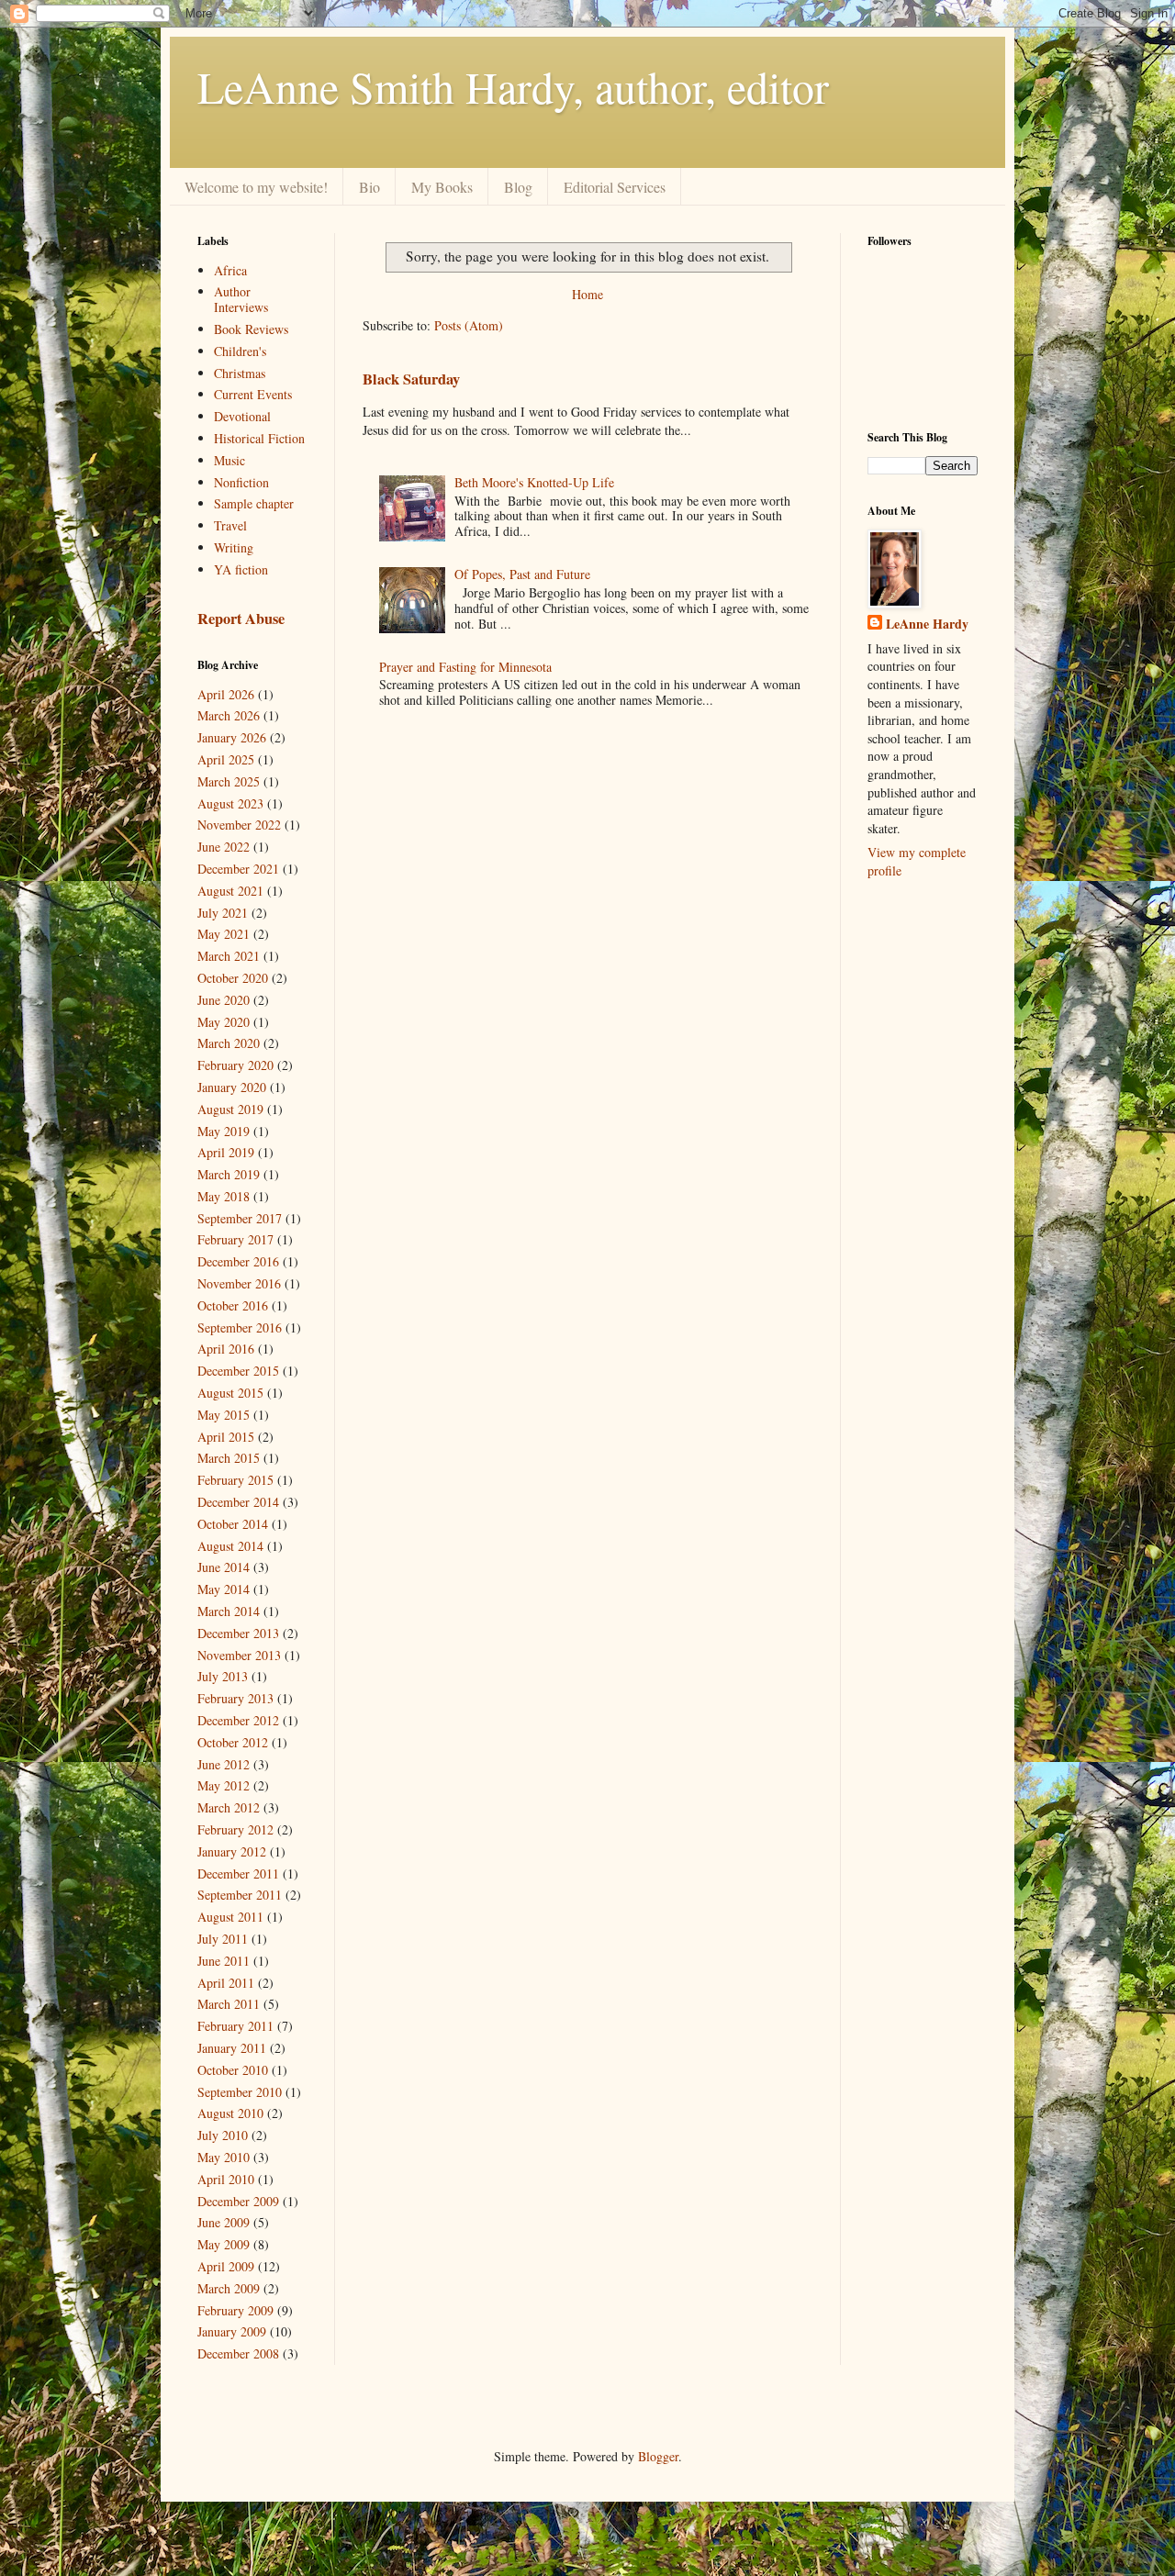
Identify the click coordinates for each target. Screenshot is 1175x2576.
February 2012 (235, 1829)
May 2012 (224, 1785)
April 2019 (226, 1152)
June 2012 (224, 1764)
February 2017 (235, 1239)
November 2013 (239, 1655)
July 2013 (223, 1676)
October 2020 (233, 978)
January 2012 (232, 1851)
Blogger (658, 2456)
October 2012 (233, 1742)
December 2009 (238, 2201)
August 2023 (230, 803)
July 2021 (223, 913)
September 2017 (240, 1218)
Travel (230, 525)
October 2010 (233, 2070)
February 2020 (235, 1065)
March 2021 (229, 956)
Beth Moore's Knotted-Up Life (534, 482)
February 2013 (235, 1698)
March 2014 (229, 1611)
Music (229, 460)
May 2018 (224, 1196)
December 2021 (238, 869)
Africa (230, 270)
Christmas (240, 373)
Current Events (253, 394)
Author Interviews (241, 299)
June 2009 (224, 2222)
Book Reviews (251, 329)
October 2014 (233, 1524)
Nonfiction (241, 482)
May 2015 (224, 1415)
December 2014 (238, 1502)
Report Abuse (241, 619)
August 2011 (230, 1917)
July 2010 (223, 2135)
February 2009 (235, 2310)
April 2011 (226, 1983)
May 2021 (224, 934)
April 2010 (226, 2179)
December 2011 (238, 1873)
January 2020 (232, 1087)
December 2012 (238, 1720)
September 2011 (240, 1895)
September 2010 (240, 2092)
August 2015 (230, 1393)
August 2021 (230, 891)
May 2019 (224, 1131)
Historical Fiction (259, 438)
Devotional (242, 416)
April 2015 (226, 1437)
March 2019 (229, 1174)
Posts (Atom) (469, 325)
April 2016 (226, 1349)
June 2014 (224, 1567)
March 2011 (229, 2004)
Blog (518, 187)
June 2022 (224, 847)
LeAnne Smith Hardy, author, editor (513, 86)
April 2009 (226, 2266)
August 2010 (230, 2113)
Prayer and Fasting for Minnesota (465, 667)
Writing (234, 547)
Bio (369, 187)
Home (587, 294)
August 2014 (230, 1546)
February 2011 (235, 2026)
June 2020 (224, 1000)
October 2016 (233, 1305)
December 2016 (238, 1261)
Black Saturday (411, 379)
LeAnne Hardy (927, 624)
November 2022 (239, 825)
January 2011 (232, 2048)
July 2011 (223, 1939)
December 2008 (238, 2353)
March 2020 (229, 1043)
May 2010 (224, 2157)
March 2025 (229, 781)
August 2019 (230, 1109)
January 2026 (232, 737)
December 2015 (238, 1371)
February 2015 (235, 1480)
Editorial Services (615, 187)
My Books (442, 187)
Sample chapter (254, 503)
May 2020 (224, 1022)
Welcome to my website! (256, 187)
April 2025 (226, 759)
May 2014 (224, 1589)
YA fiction (241, 569)
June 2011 (224, 1961)
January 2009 (232, 2331)
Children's (240, 351)
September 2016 (240, 1327)
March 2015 (229, 1458)
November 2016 (239, 1283)
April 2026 (226, 694)
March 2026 (229, 715)
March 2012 (229, 1807)
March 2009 (229, 2288)
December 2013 (238, 1633)
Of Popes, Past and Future (522, 574)
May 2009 (224, 2244)
